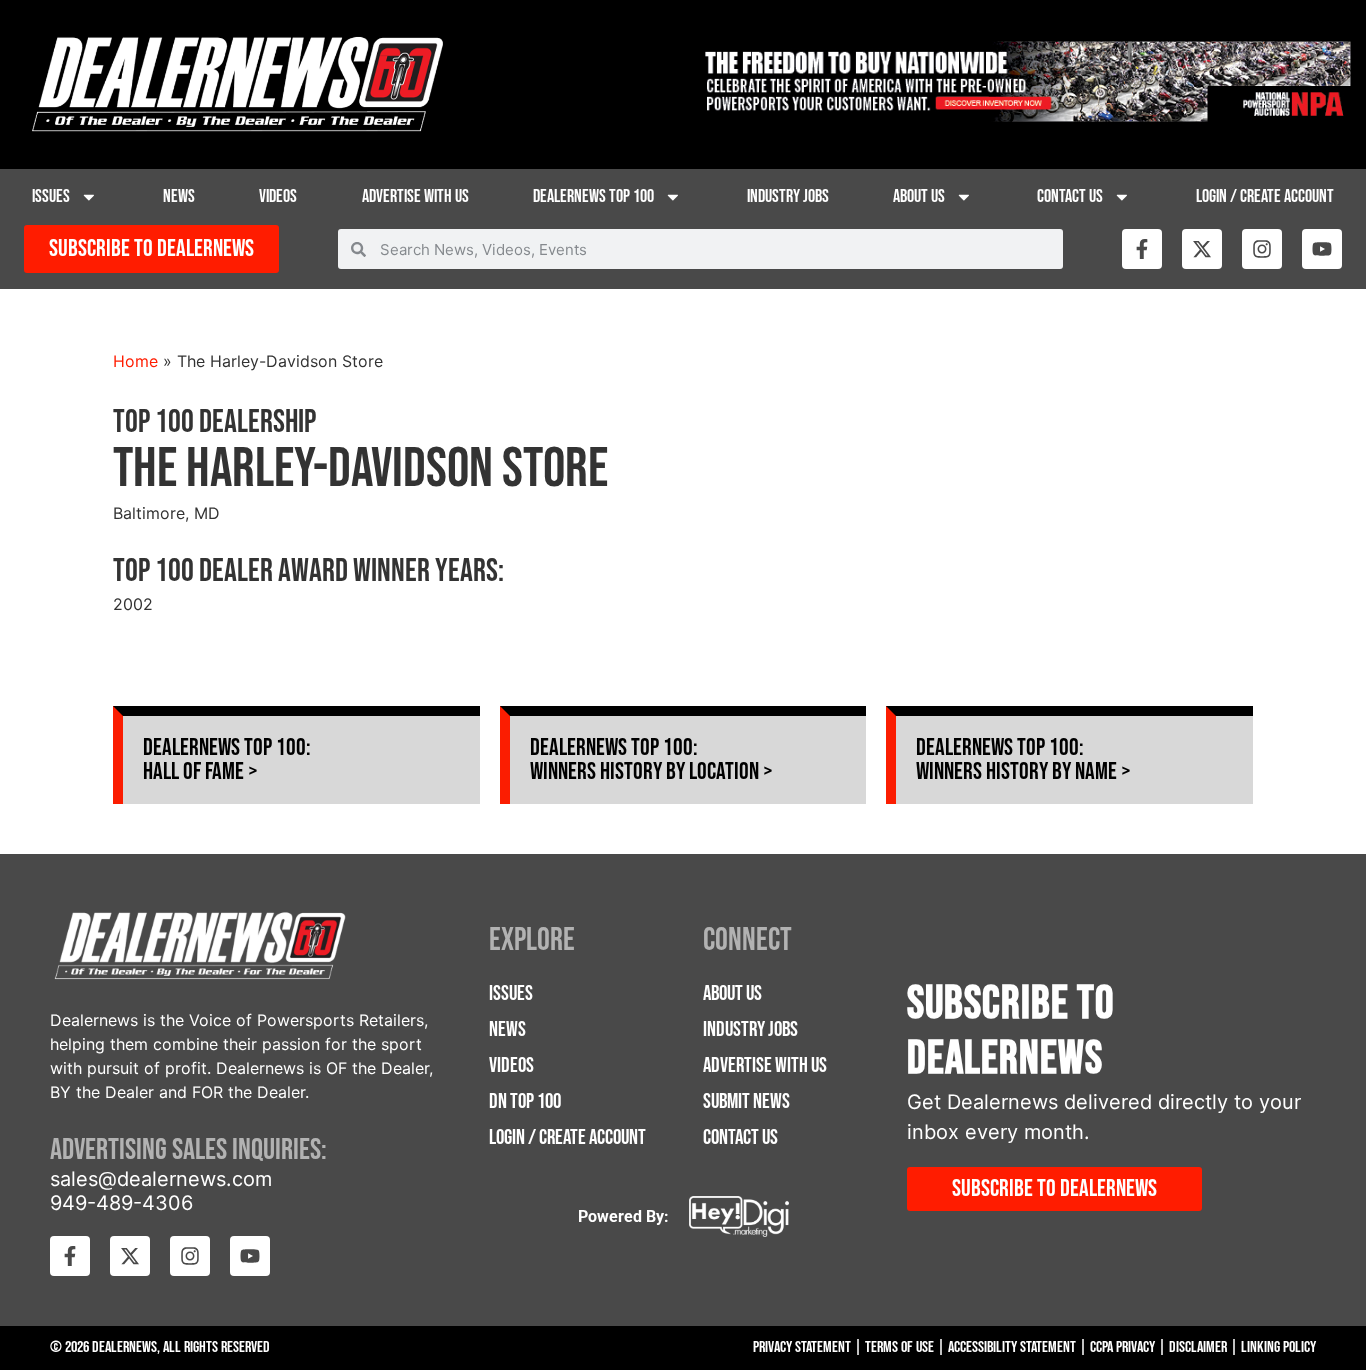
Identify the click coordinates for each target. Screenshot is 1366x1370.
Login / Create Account (1265, 196)
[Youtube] (1322, 249)
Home (135, 361)
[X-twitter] (1202, 249)
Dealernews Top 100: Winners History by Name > (1023, 759)
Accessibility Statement (1012, 1347)
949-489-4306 (121, 1203)
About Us (919, 196)
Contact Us (1070, 196)
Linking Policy (1278, 1347)
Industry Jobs (788, 196)
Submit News (746, 1101)
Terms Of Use (899, 1347)
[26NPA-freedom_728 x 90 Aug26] (1024, 116)
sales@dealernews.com (161, 1179)
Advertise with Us (415, 196)
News (179, 196)
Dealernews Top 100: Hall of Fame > (227, 759)
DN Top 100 (525, 1101)
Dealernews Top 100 (593, 196)
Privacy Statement (802, 1347)
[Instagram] (1262, 249)
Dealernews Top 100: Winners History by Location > (651, 759)
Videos (278, 196)
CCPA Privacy (1122, 1347)
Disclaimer (1198, 1347)
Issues (51, 196)
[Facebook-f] (1142, 249)
